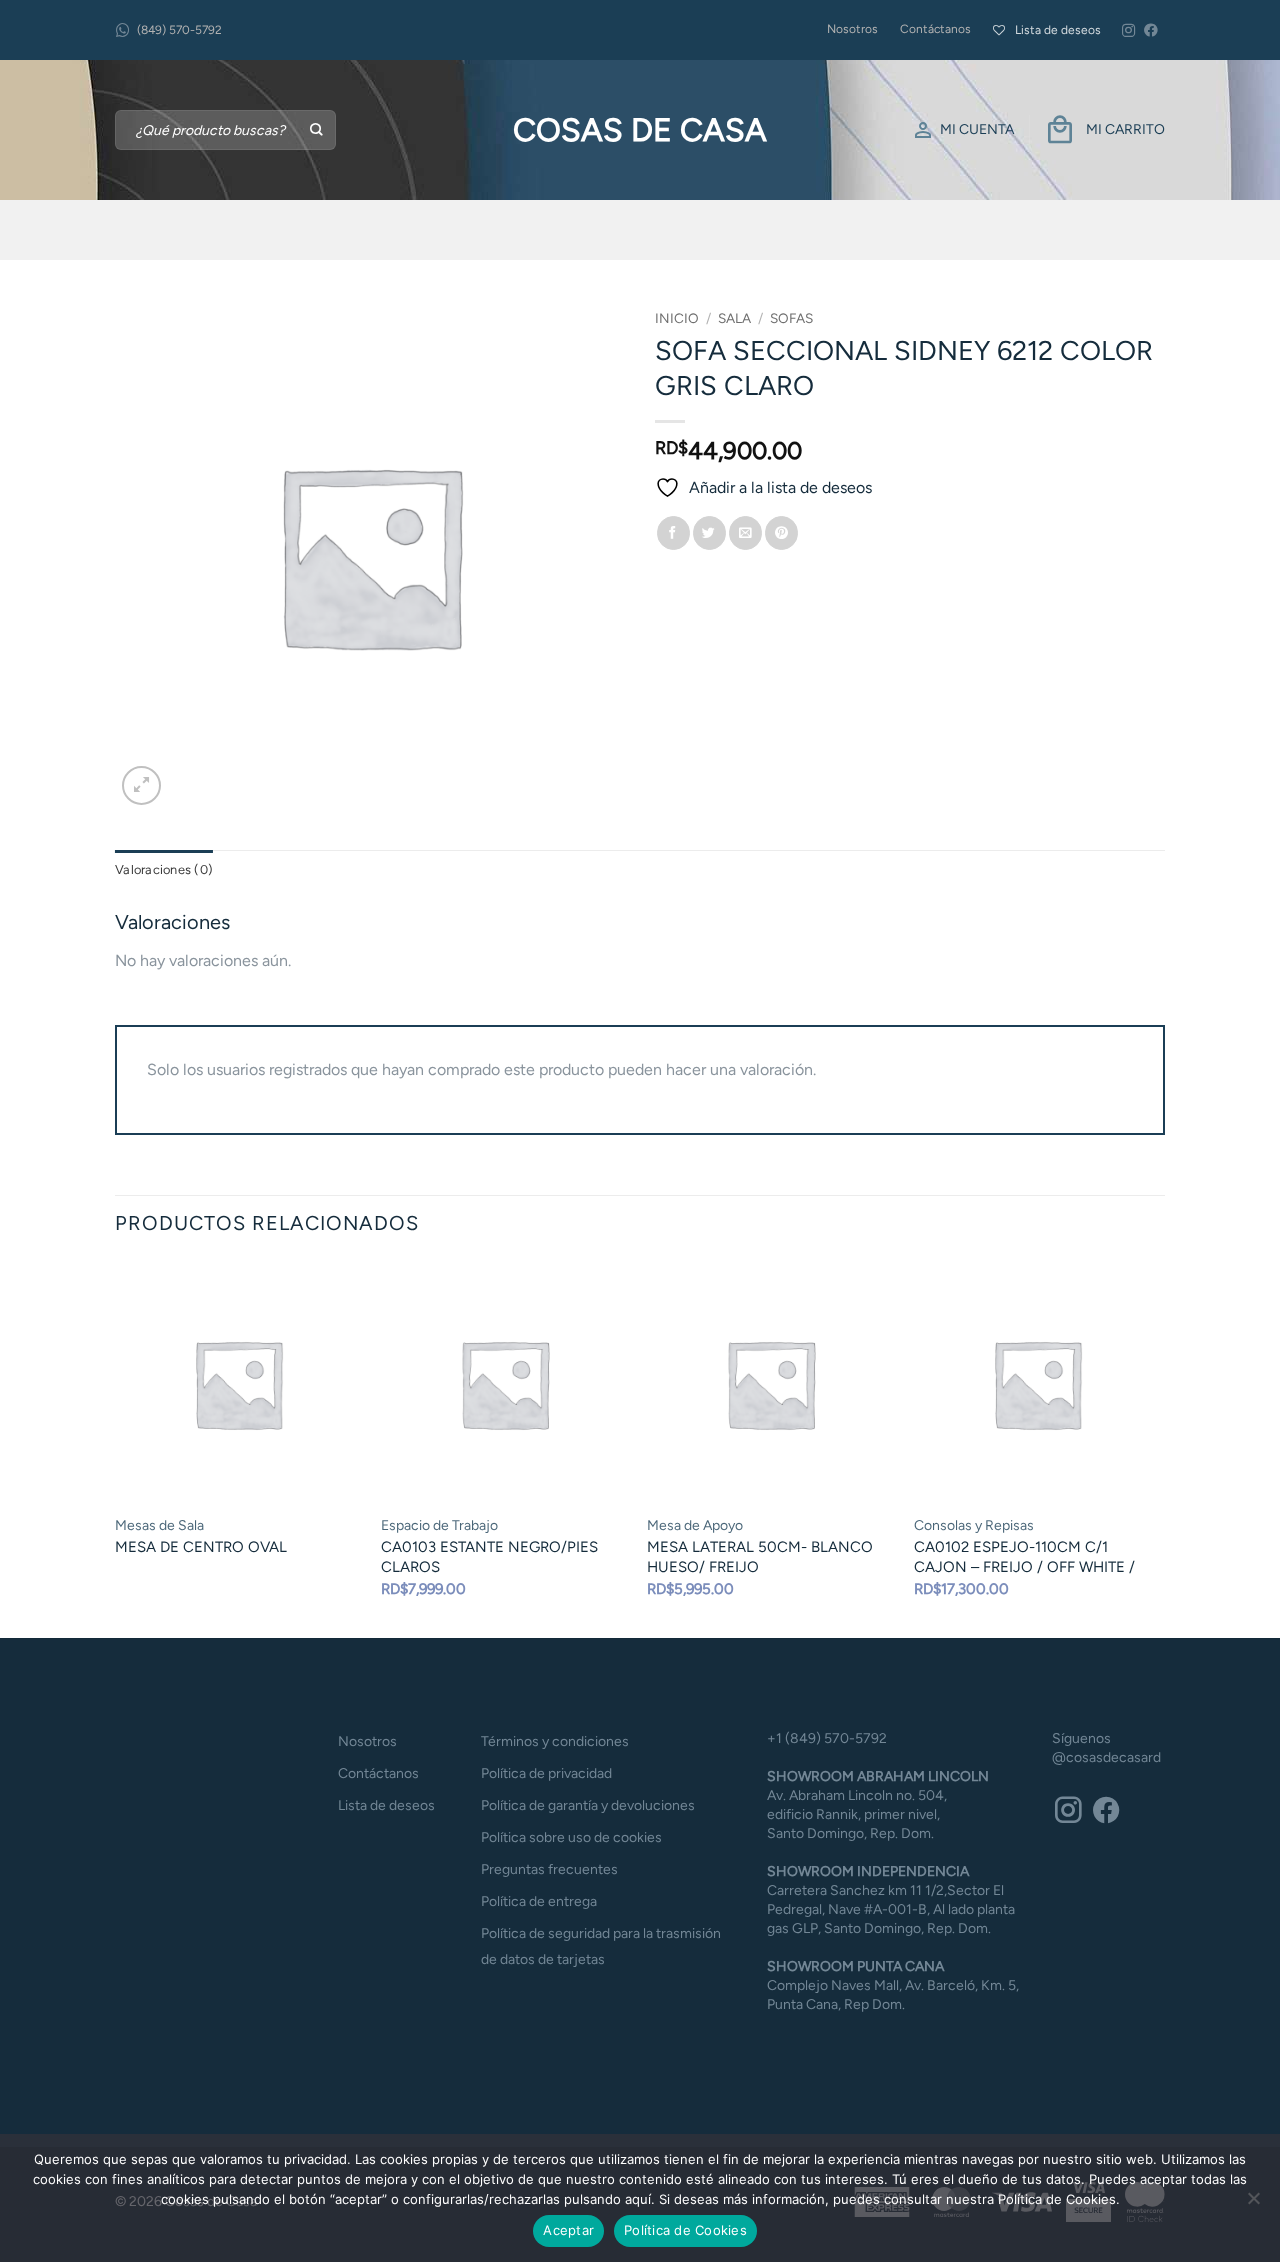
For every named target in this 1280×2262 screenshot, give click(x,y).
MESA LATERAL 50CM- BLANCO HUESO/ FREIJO (760, 1557)
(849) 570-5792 (179, 30)
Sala (734, 318)
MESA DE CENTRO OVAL (201, 1547)
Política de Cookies (685, 2230)
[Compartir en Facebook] (673, 533)
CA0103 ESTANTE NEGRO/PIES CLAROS (489, 1557)
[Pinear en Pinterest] (781, 533)
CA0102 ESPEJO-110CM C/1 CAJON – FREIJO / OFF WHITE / (1024, 1557)
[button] (141, 785)
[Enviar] (317, 130)
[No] (1253, 2204)
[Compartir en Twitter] (709, 533)
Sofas (791, 318)
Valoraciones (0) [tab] (164, 869)
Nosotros (852, 29)
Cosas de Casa (640, 130)
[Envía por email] (745, 533)
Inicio (677, 318)
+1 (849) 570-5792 (827, 1738)
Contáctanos (935, 29)
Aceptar (568, 2230)
